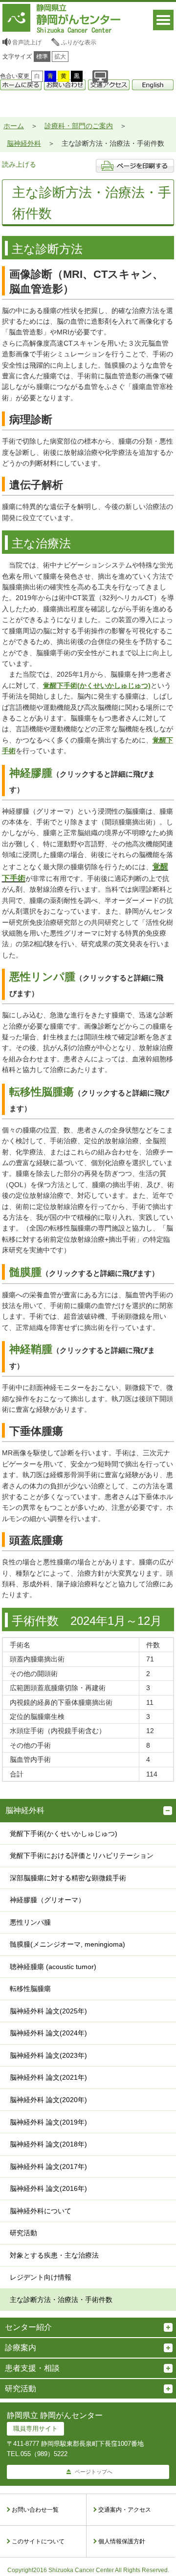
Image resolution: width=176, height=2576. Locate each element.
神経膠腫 (31, 773)
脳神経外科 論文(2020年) (48, 2100)
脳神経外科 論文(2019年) (48, 2122)
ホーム (14, 126)
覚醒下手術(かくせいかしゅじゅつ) (64, 1834)
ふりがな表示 (79, 42)
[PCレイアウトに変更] (100, 76)
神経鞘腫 (31, 1349)
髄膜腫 (25, 1272)
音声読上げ (27, 42)
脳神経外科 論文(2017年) (48, 2166)
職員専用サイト (35, 2429)
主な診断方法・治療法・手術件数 (61, 2300)
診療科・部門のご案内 (79, 126)
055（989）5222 (44, 2454)
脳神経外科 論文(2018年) (48, 2144)
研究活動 (23, 2233)
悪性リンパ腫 (42, 977)
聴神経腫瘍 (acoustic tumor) (53, 1967)
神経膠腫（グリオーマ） (47, 1900)
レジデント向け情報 (41, 2277)
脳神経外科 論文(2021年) (48, 2077)
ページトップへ (94, 2472)
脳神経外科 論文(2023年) (48, 2055)
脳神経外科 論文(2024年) (48, 2033)
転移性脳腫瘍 (42, 1092)
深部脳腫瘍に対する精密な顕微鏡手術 (68, 1878)
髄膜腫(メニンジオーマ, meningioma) (67, 1944)
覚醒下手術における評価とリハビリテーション (82, 1855)
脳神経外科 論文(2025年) (48, 2011)
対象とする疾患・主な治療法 (54, 2255)
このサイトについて (38, 2541)
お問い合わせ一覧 (35, 2510)
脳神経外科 (24, 143)
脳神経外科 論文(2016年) (48, 2188)
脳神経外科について (41, 2211)
